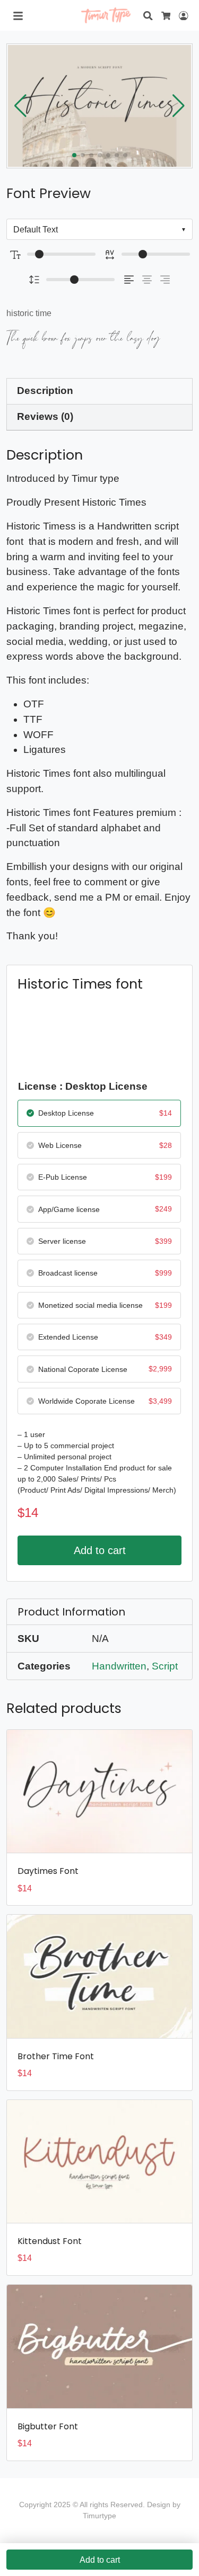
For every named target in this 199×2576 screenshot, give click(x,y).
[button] (179, 106)
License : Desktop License (83, 1086)
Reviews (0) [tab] (45, 416)
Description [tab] (45, 391)
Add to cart (100, 1550)
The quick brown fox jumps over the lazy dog (83, 338)
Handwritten (119, 1666)
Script (165, 1666)
